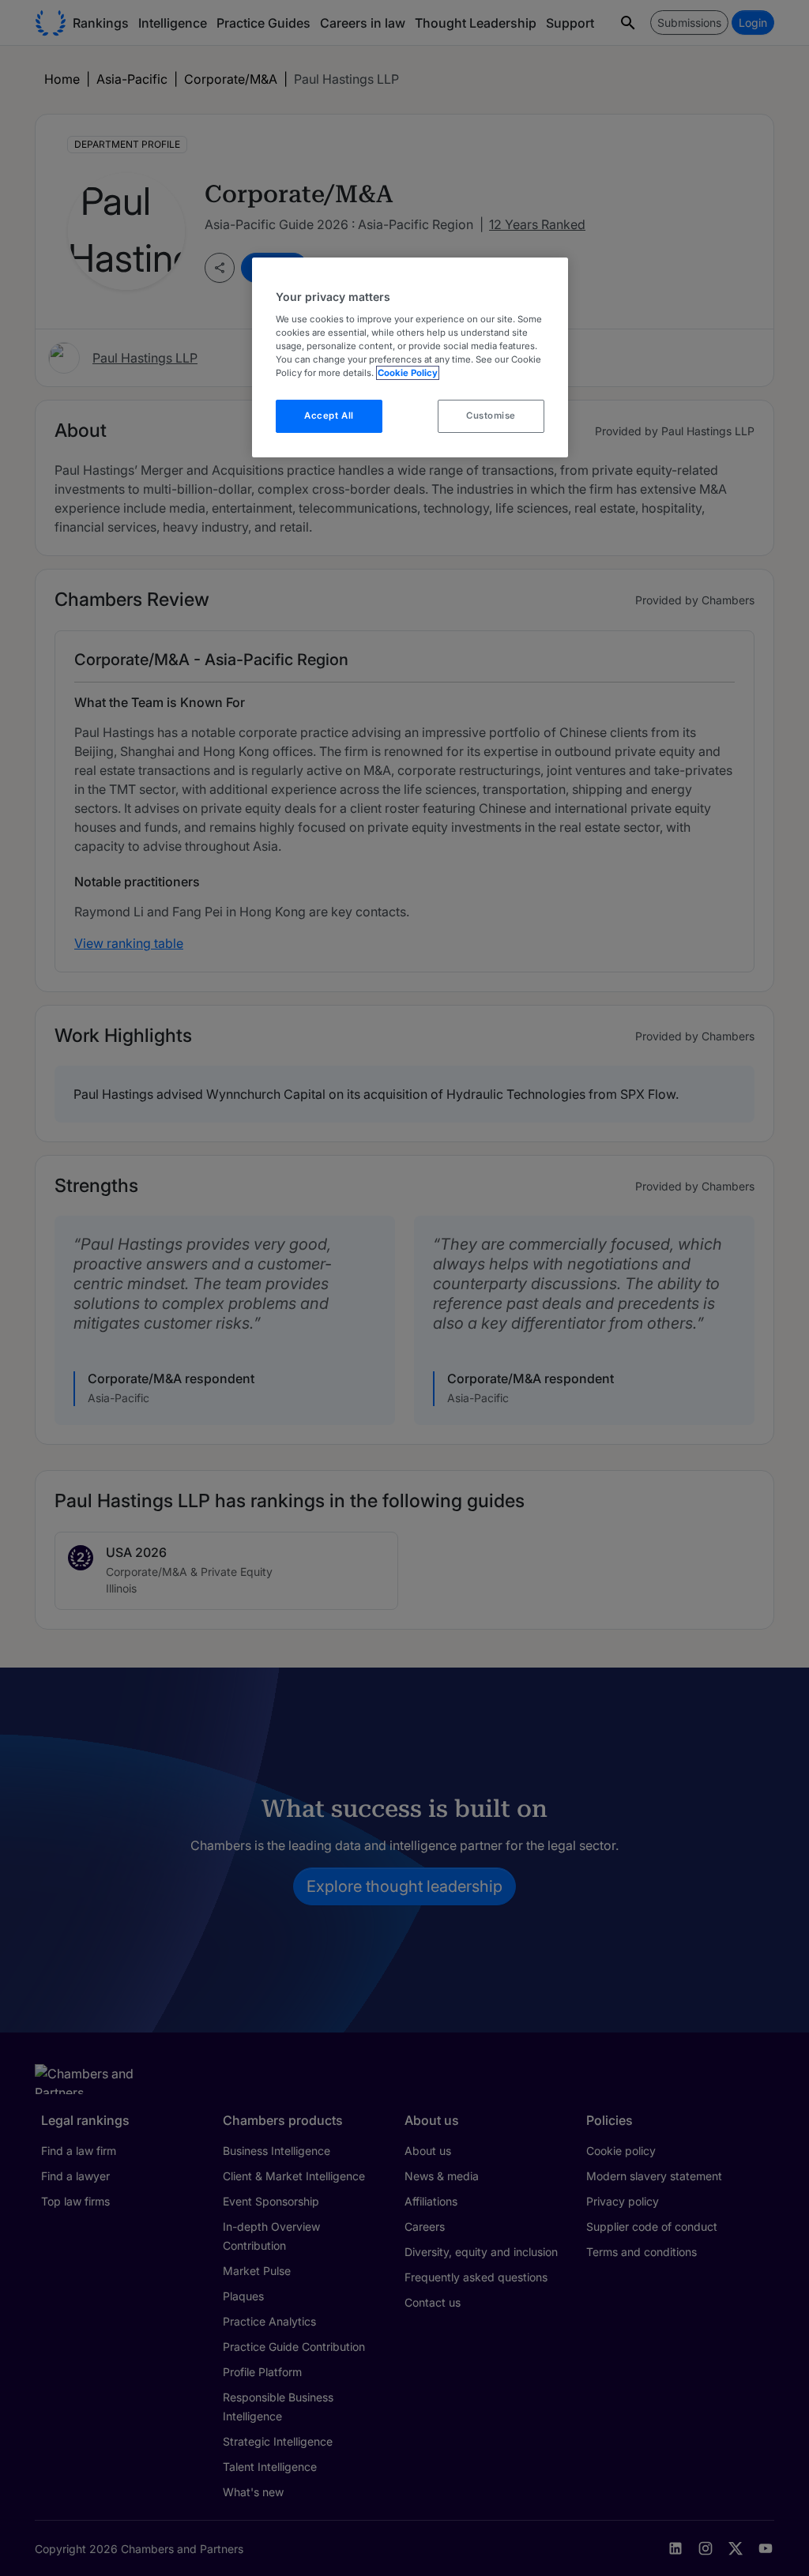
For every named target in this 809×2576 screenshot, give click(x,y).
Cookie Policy (408, 373)
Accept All (329, 416)
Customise (491, 416)
